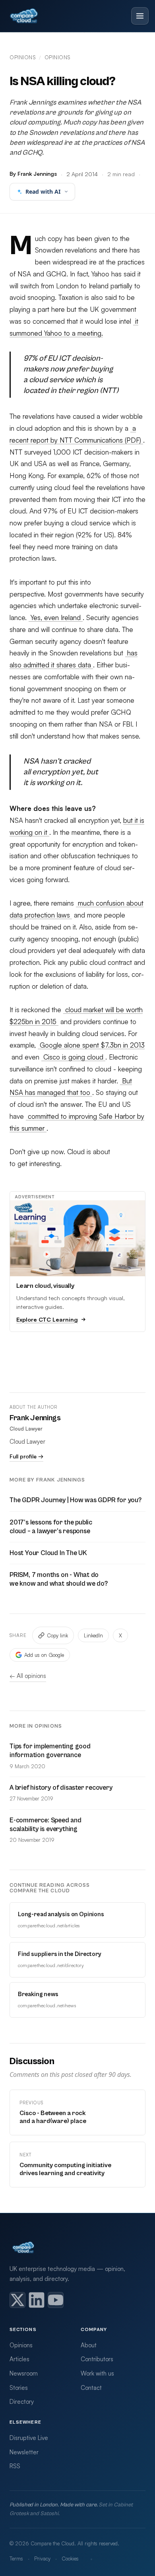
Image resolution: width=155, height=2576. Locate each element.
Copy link (57, 1635)
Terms (16, 2559)
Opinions (23, 57)
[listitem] (17, 2300)
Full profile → (26, 1456)
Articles (19, 2359)
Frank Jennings (35, 1418)
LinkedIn (93, 1635)
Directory (22, 2402)
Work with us (97, 2373)
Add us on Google (44, 1655)
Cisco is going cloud (73, 1057)
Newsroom (24, 2373)
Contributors (97, 2359)
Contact (91, 2388)
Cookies (70, 2559)
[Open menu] (140, 16)
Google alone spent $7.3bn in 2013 (91, 1045)
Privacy (42, 2559)
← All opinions (28, 1676)
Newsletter (24, 2452)
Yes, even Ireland (56, 617)
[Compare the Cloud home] (24, 16)
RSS (15, 2466)
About (89, 2345)
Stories (19, 2388)
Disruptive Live (29, 2438)
